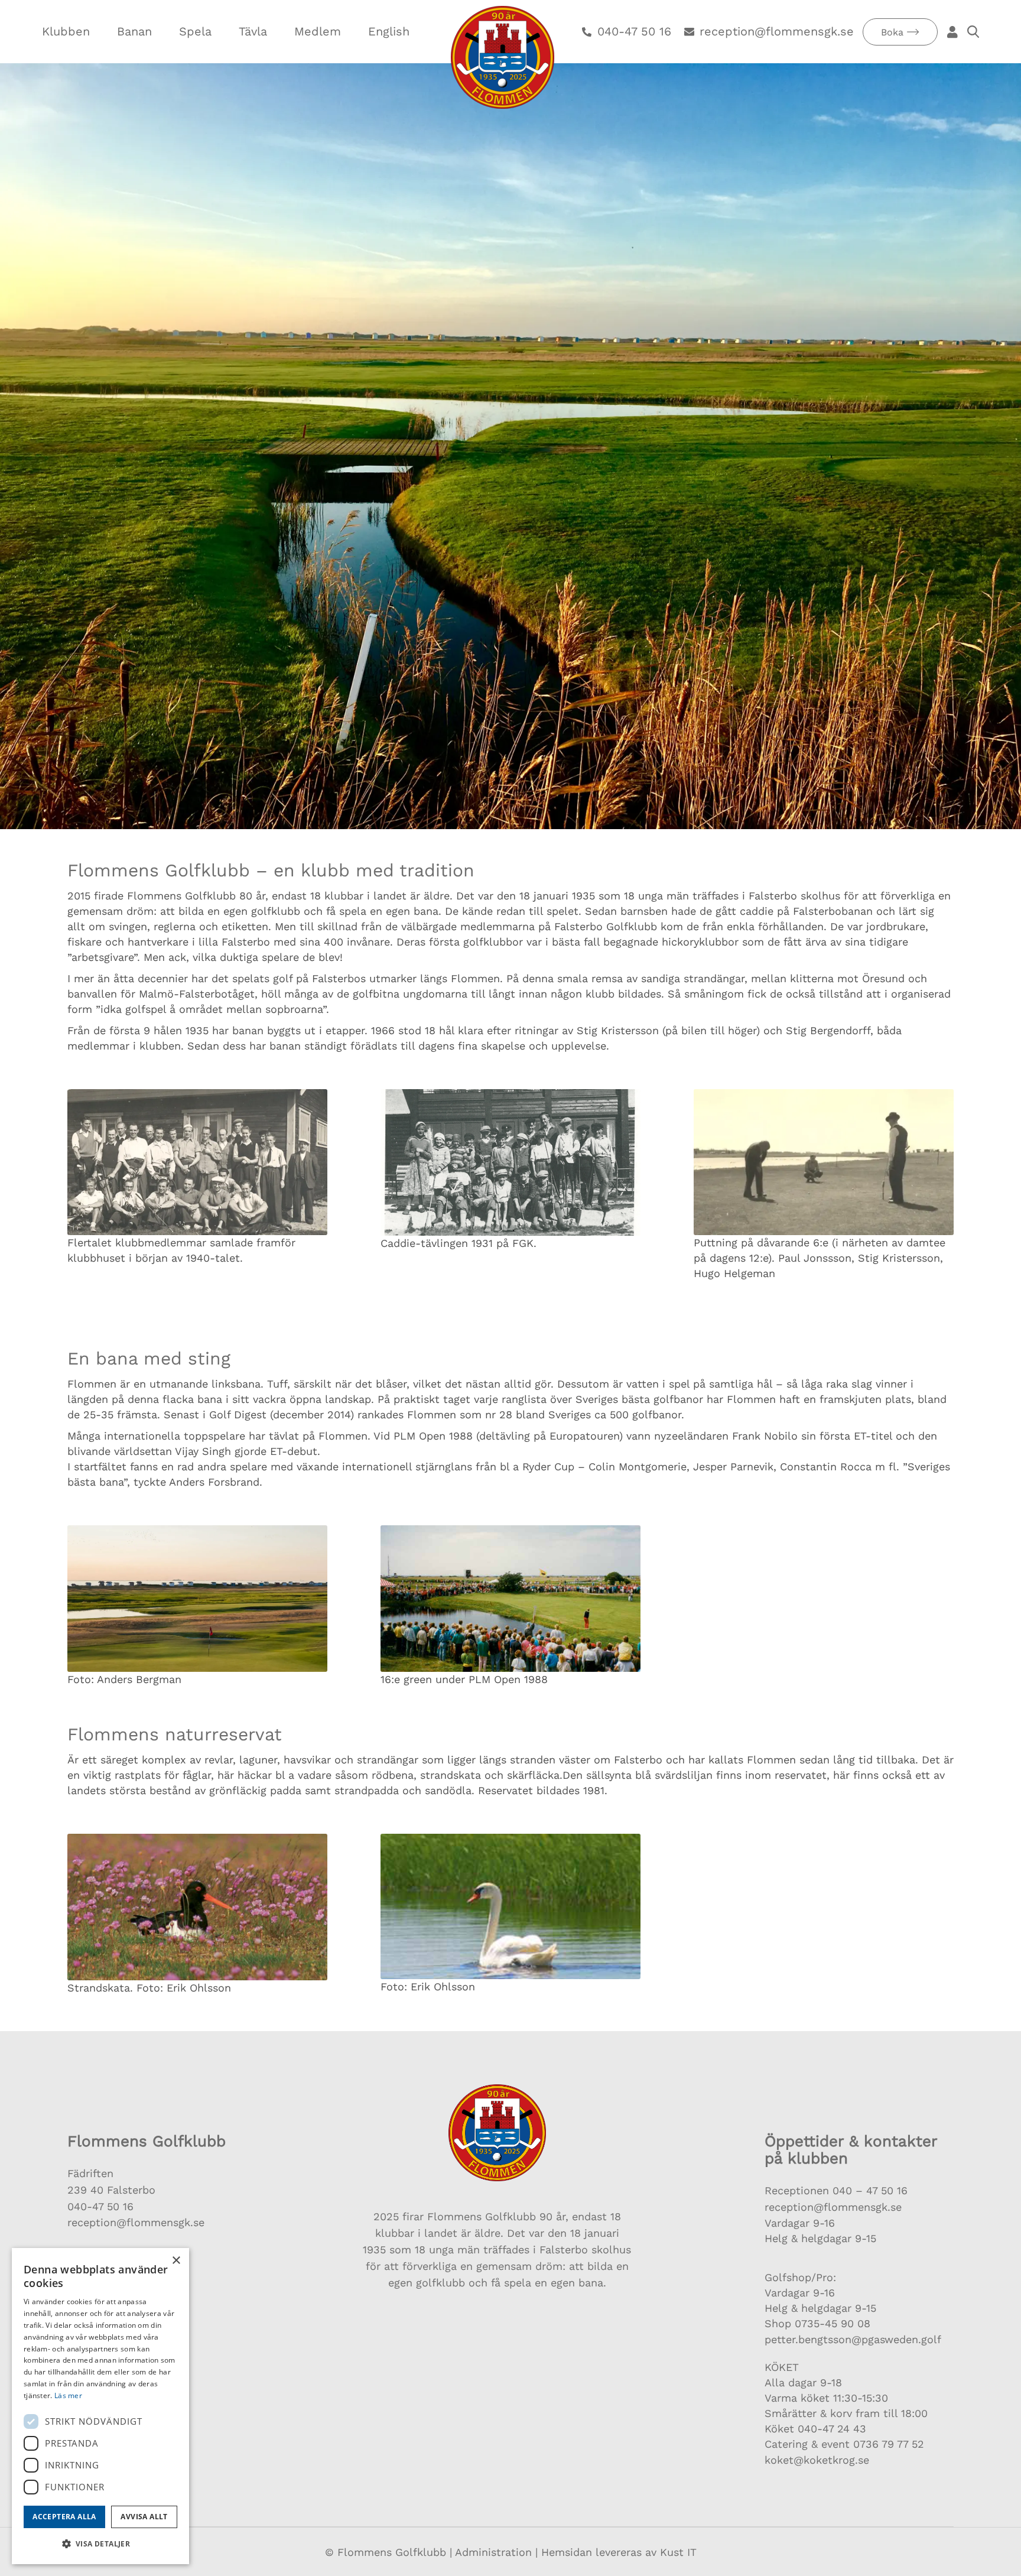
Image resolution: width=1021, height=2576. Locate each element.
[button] (100, 2544)
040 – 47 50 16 (868, 2190)
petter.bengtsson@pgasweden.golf (853, 2339)
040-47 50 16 (100, 2206)
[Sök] (972, 32)
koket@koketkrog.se (817, 2460)
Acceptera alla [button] (64, 2517)
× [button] (176, 2261)
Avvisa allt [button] (144, 2517)
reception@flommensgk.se (136, 2222)
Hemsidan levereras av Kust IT (619, 2552)
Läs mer (68, 2395)
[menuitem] (66, 32)
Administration (493, 2552)
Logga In (952, 32)
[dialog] (100, 2406)
